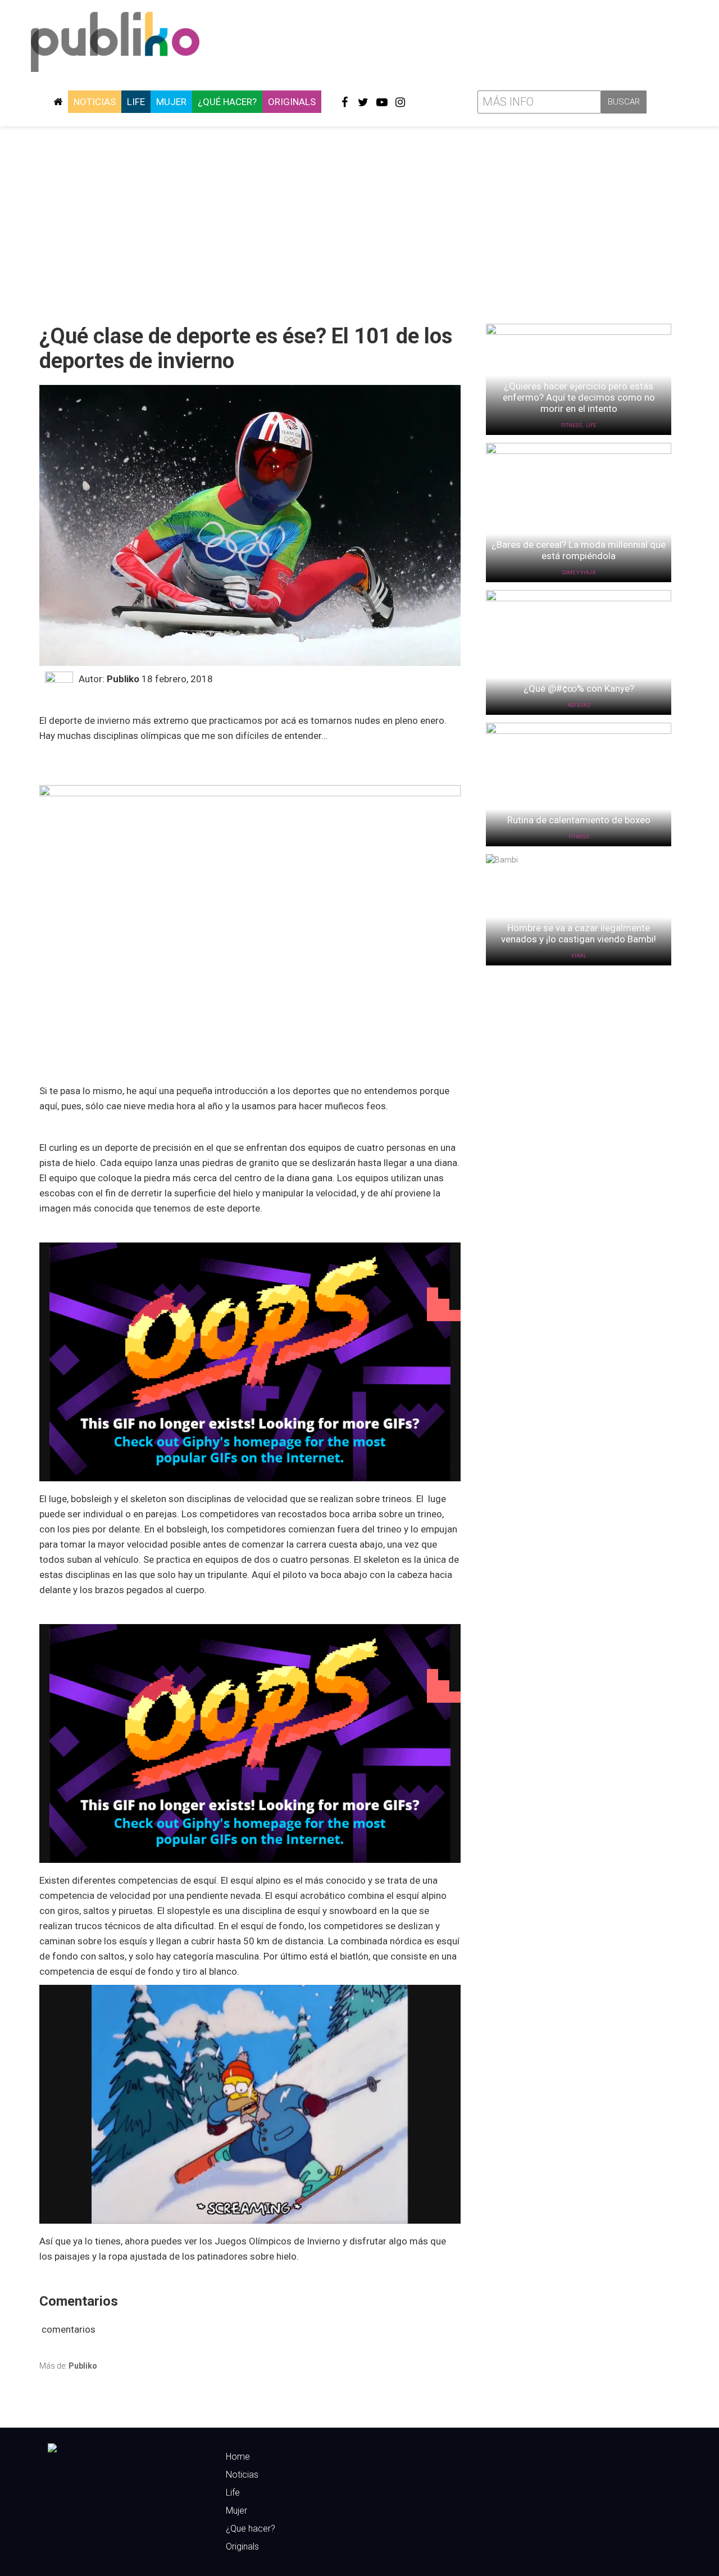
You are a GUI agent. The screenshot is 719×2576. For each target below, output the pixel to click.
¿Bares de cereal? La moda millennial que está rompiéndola (579, 550)
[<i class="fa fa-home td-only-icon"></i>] (58, 102)
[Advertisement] (359, 221)
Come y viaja (579, 573)
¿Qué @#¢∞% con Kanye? (579, 688)
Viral (579, 956)
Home (238, 2457)
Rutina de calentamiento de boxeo (579, 820)
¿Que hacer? (251, 2529)
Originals (292, 102)
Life (136, 102)
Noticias (95, 102)
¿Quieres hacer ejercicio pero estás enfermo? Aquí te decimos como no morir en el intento (579, 397)
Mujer (171, 102)
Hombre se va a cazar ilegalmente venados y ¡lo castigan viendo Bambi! (579, 933)
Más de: (68, 2366)
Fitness (572, 425)
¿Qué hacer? (227, 102)
